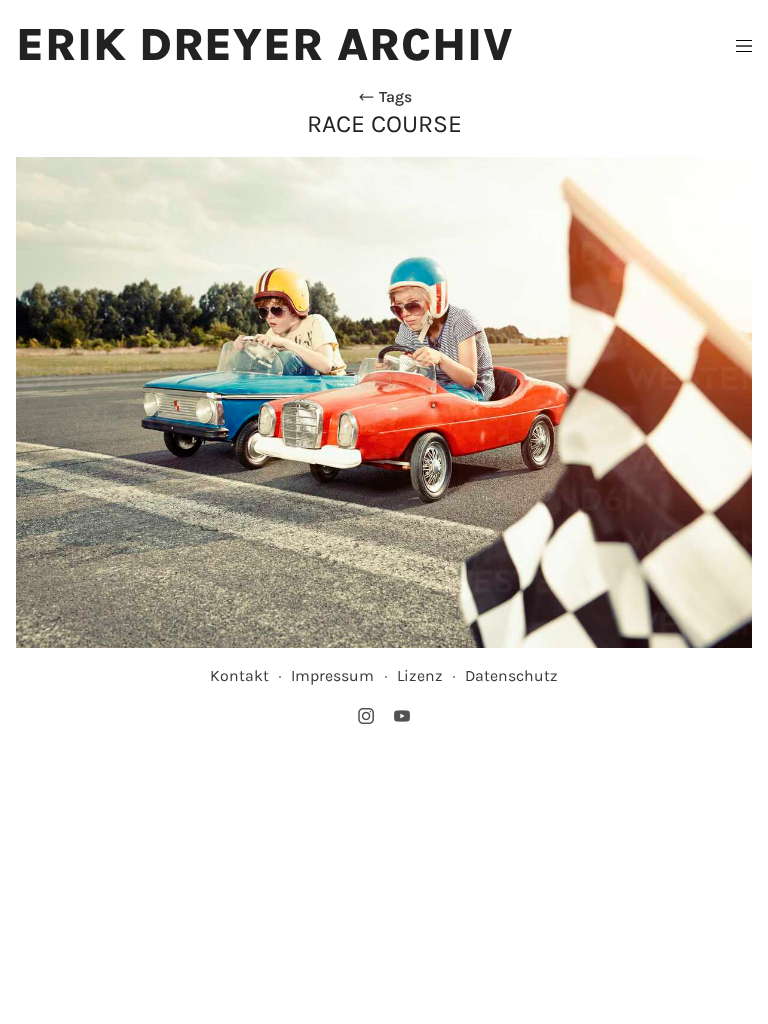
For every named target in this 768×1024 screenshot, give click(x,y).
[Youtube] (402, 716)
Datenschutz (511, 675)
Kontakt (239, 675)
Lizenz (420, 675)
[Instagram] (366, 716)
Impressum (332, 675)
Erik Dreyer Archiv (265, 45)
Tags (393, 97)
